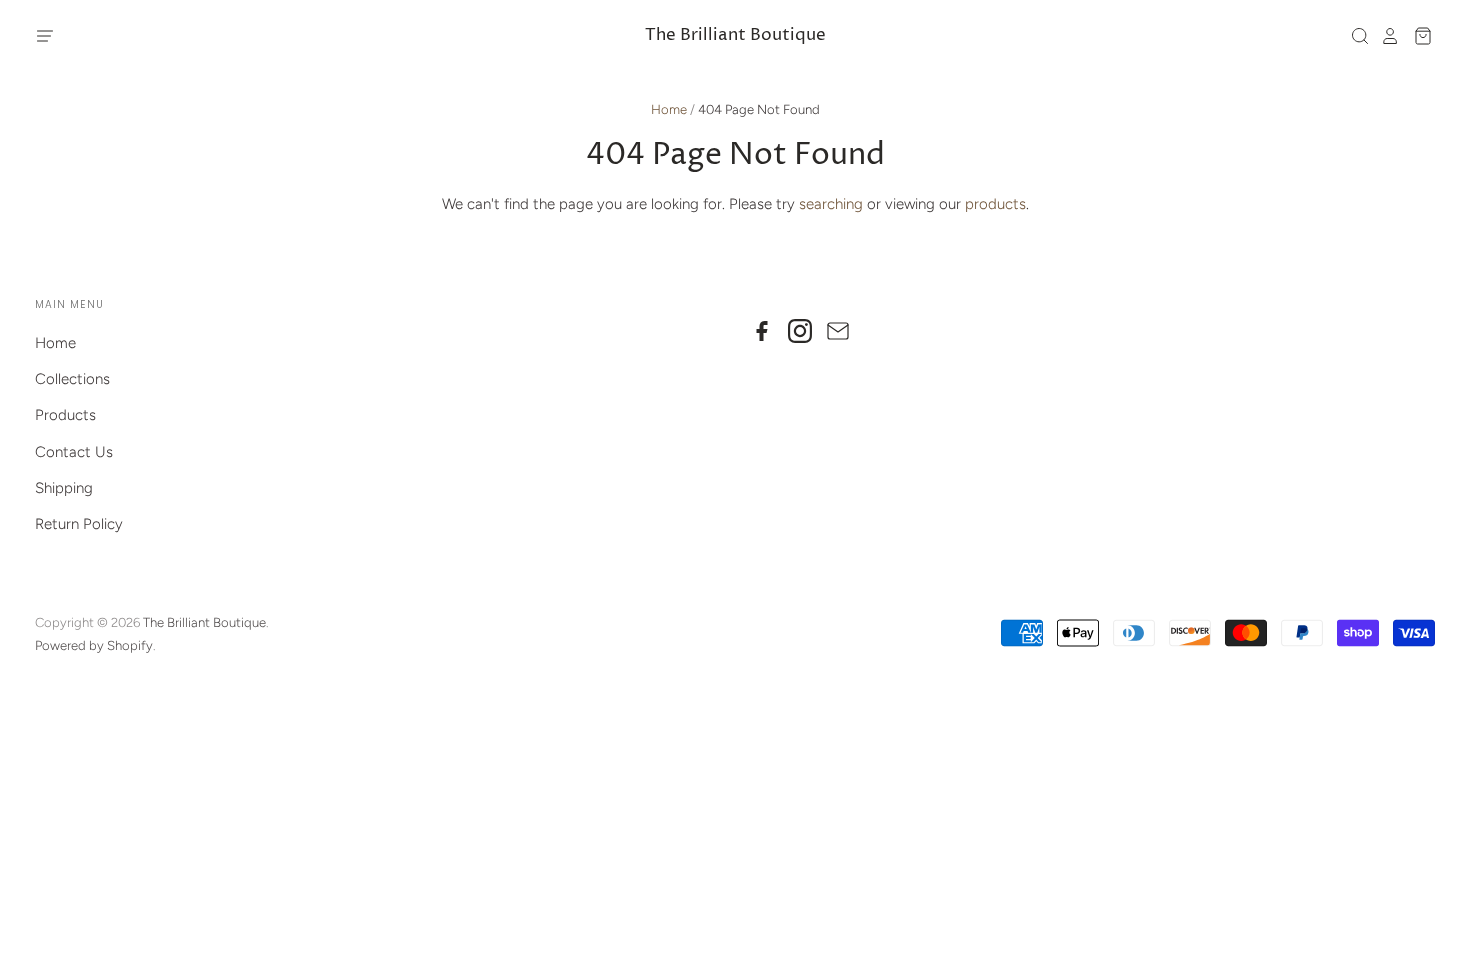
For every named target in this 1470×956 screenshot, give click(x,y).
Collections (72, 379)
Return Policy (79, 524)
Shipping (64, 488)
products (995, 204)
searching (831, 204)
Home (669, 109)
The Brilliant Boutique (735, 35)
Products (65, 415)
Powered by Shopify (94, 645)
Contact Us (74, 452)
